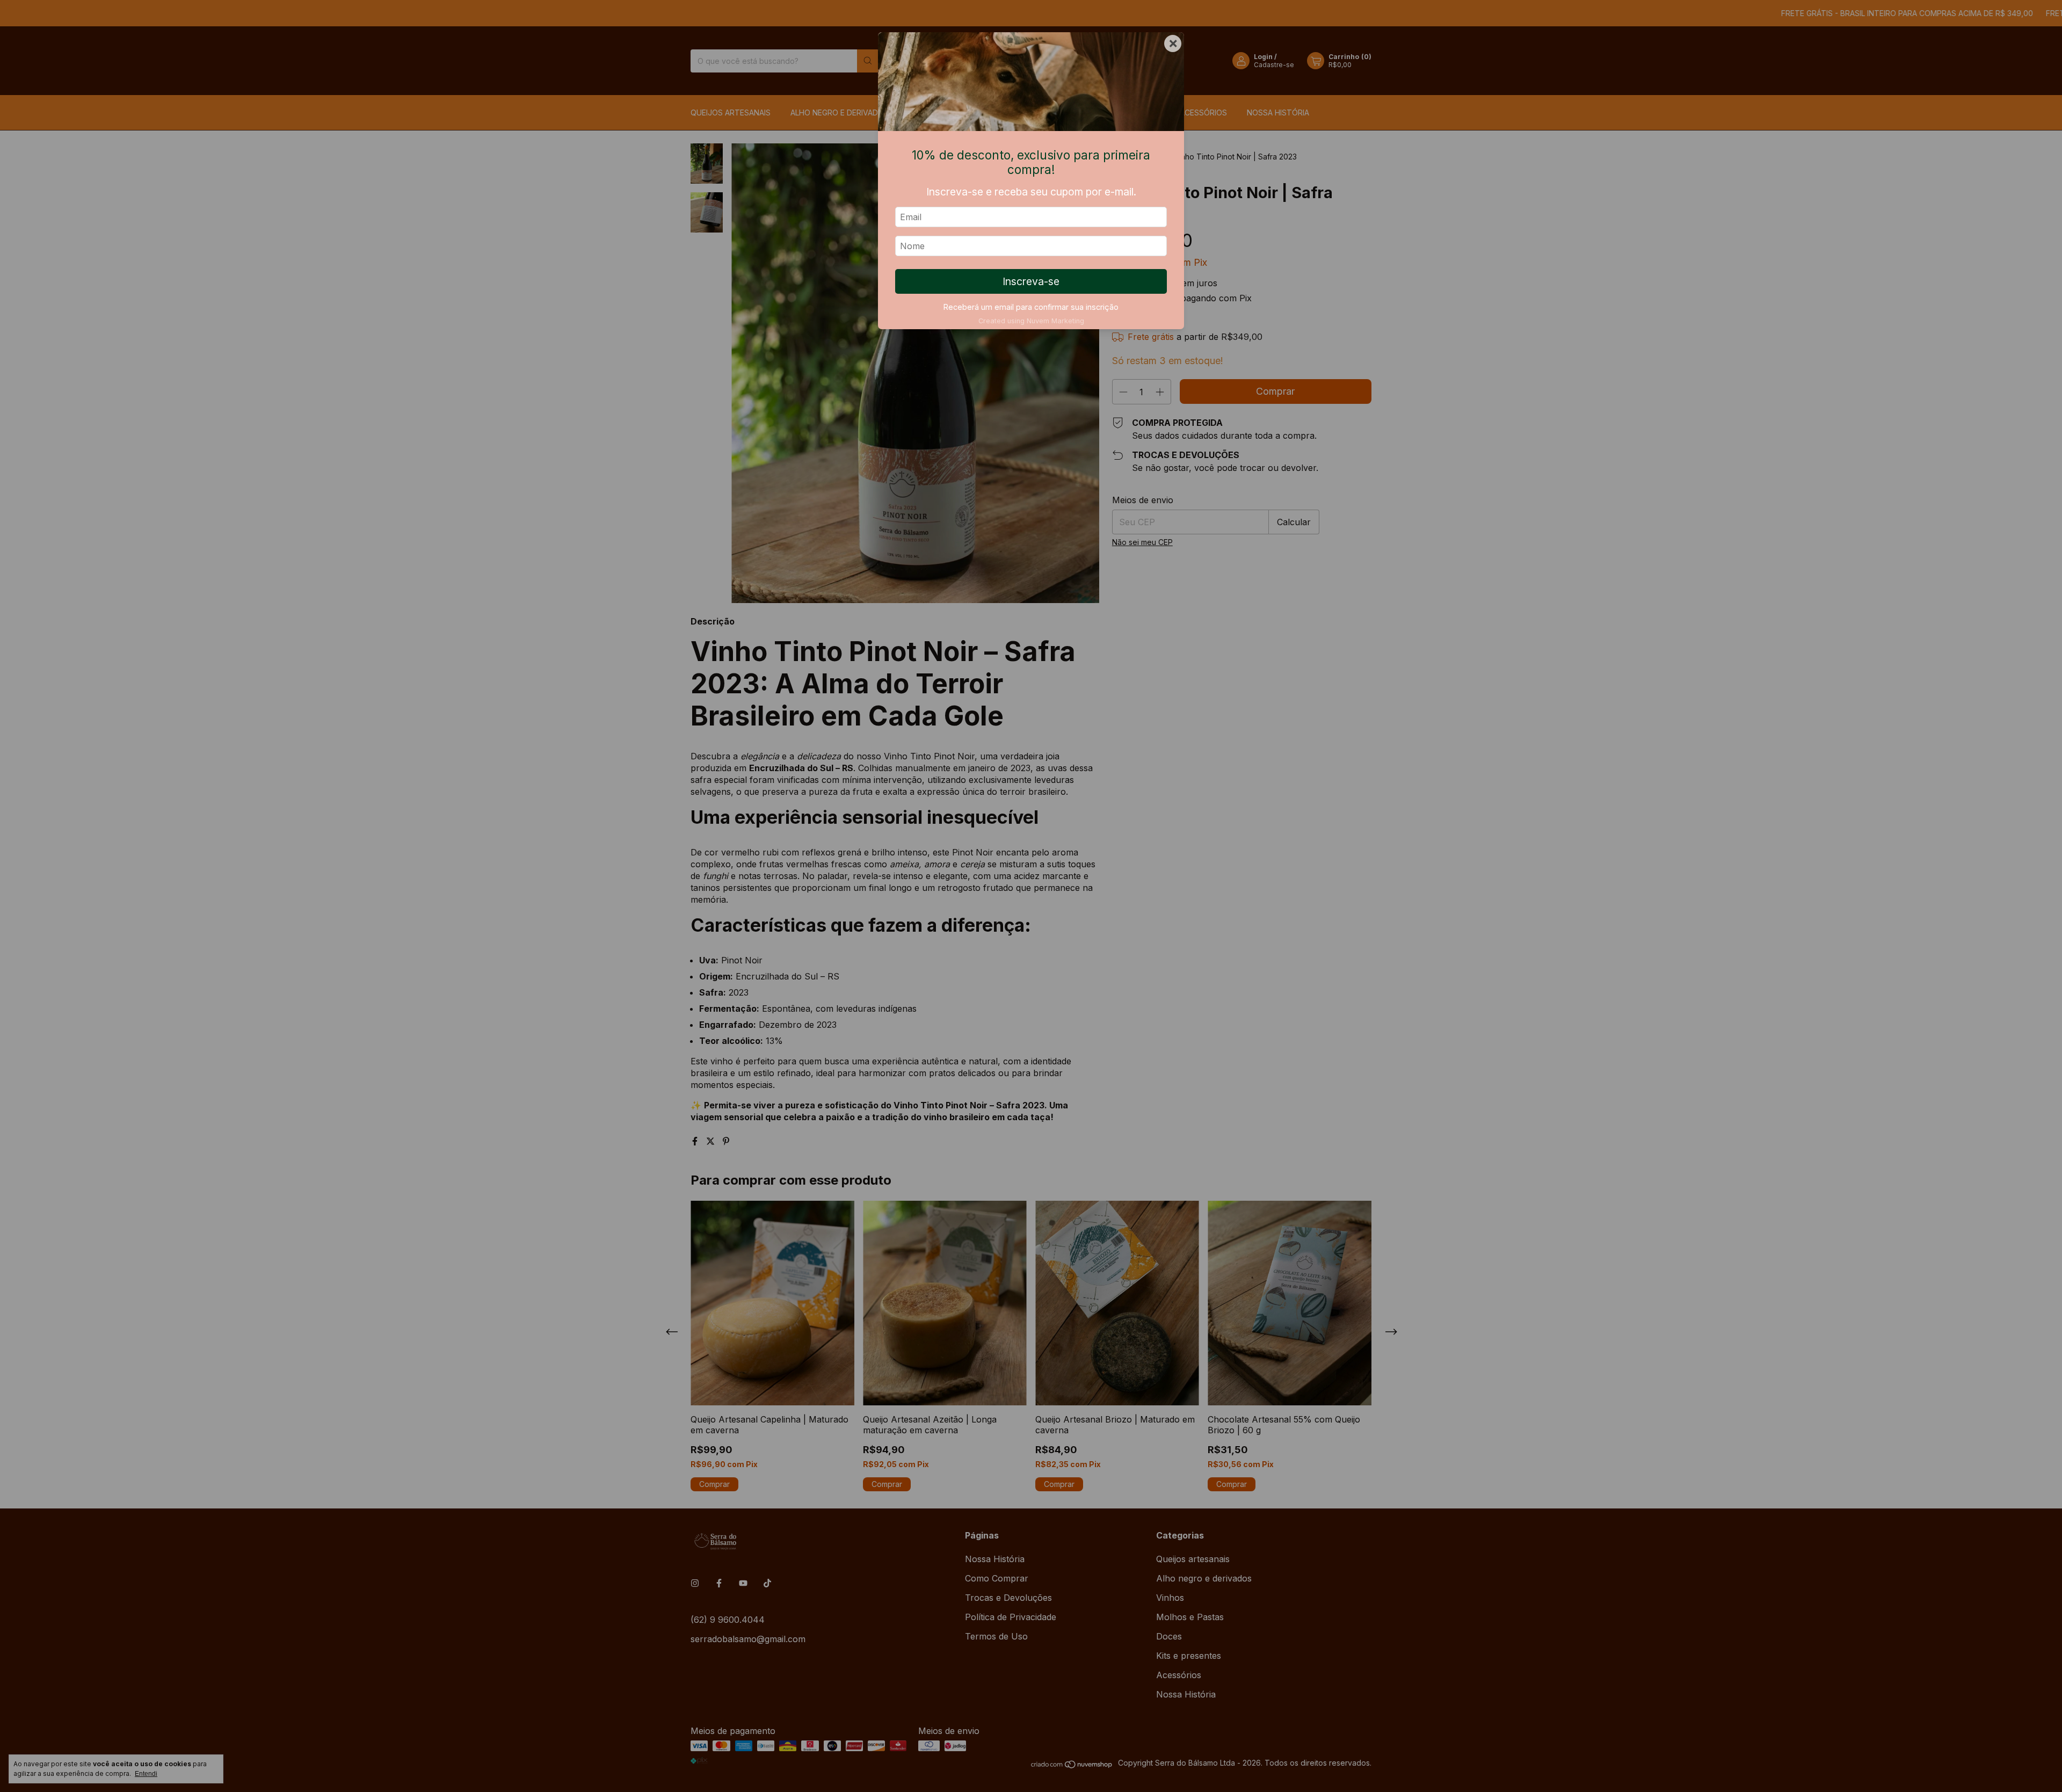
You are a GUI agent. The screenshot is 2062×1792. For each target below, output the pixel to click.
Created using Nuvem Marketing (1031, 321)
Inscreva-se (1031, 281)
